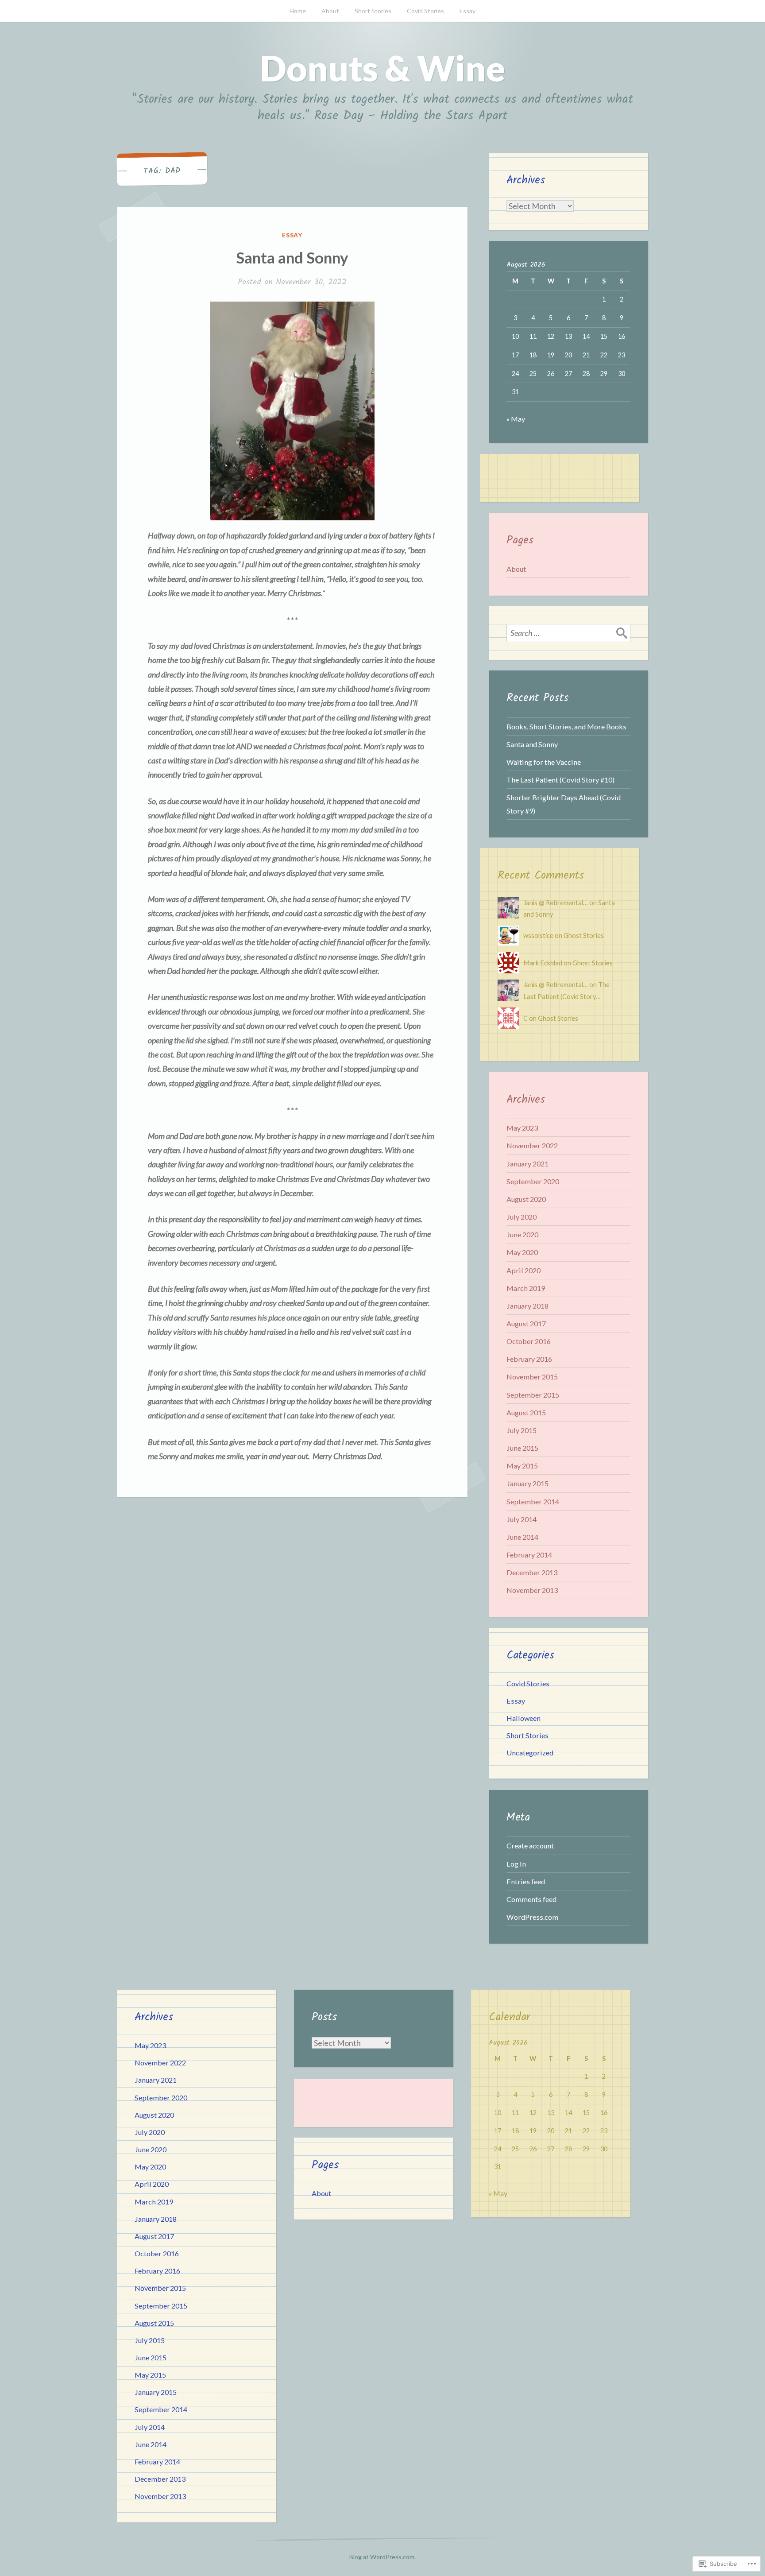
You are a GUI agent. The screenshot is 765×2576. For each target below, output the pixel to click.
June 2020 (522, 1234)
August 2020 (526, 1199)
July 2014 (522, 1519)
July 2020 (522, 1217)
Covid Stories (425, 11)
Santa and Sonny (292, 257)
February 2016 (529, 1359)
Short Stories (373, 11)
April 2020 (524, 1270)
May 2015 (522, 1466)
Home (298, 11)
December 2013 (532, 1572)
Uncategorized (530, 1753)
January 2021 (527, 1164)
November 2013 (532, 1590)
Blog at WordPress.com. (382, 2557)
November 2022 (532, 1145)
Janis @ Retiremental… (556, 903)
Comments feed (531, 1899)
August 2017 (526, 1323)
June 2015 (522, 1448)
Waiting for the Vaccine (544, 762)
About (330, 11)
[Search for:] (568, 633)
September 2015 (533, 1395)
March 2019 (526, 1288)
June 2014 (522, 1537)
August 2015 (526, 1412)
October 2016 (529, 1341)
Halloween (524, 1718)
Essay (467, 11)
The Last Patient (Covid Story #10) (560, 780)
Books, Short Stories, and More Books (566, 726)
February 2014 (529, 1555)
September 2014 (533, 1501)
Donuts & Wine (382, 68)
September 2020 (533, 1181)
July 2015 (522, 1430)
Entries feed (526, 1881)
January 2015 (527, 1483)
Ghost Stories (584, 935)
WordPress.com (532, 1917)
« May (516, 419)
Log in (516, 1864)
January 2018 (527, 1306)
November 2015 (532, 1377)
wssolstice (538, 935)
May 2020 (522, 1252)
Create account (530, 1846)
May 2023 (522, 1128)
